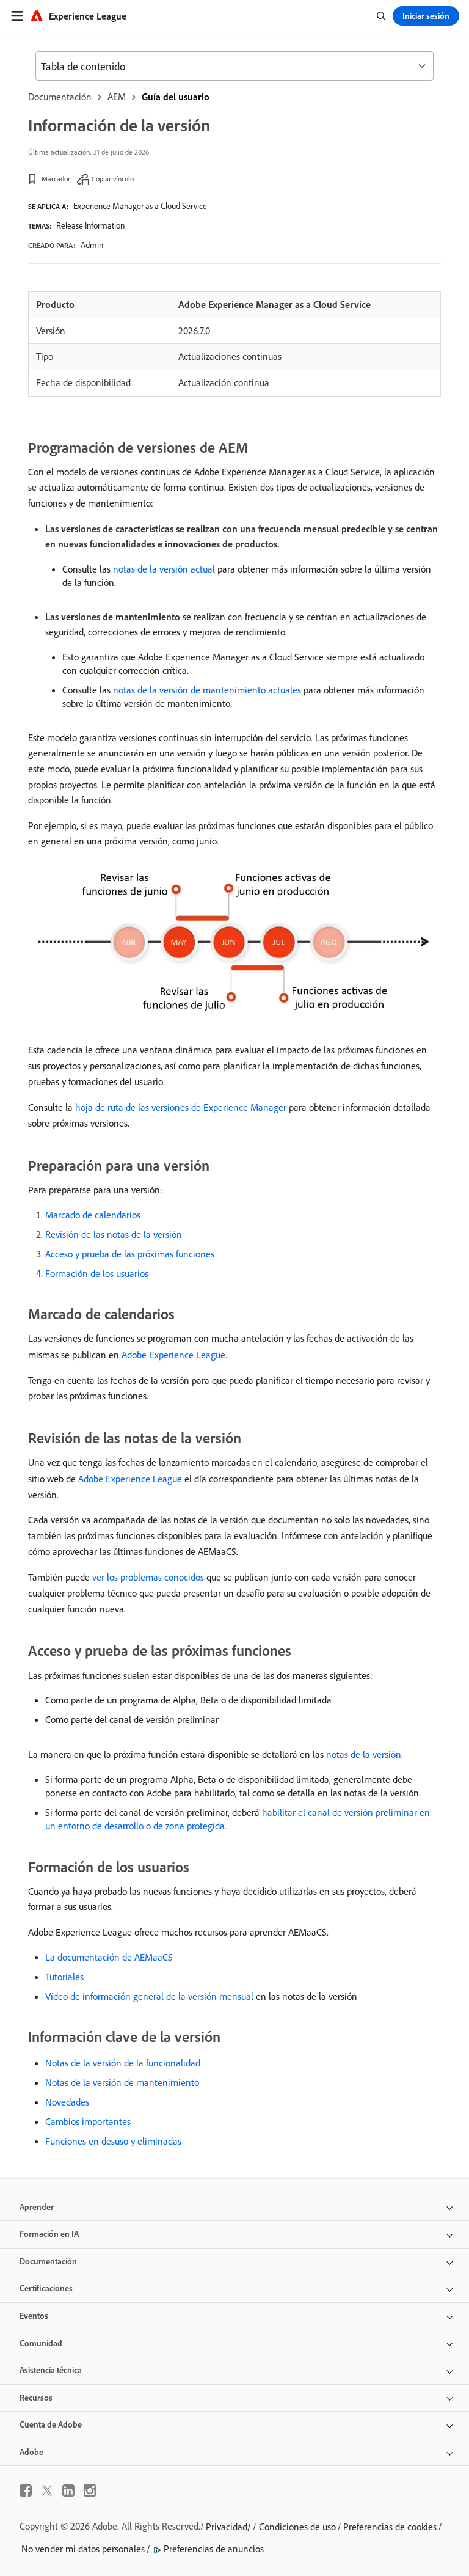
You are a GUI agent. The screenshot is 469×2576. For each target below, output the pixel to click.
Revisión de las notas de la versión (114, 1234)
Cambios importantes (88, 2121)
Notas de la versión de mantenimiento (122, 2082)
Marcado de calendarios (93, 1215)
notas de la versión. (365, 1754)
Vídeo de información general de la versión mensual (149, 1996)
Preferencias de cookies (390, 2527)
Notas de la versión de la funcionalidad (123, 2063)
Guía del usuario (176, 97)
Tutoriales (64, 1977)
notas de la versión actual (164, 569)
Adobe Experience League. (174, 1355)
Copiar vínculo (113, 179)
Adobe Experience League (130, 1479)
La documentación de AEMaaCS (109, 1957)
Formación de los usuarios (97, 1273)
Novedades (67, 2102)
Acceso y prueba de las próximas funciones (130, 1254)
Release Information (90, 225)
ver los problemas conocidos (148, 1577)
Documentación (60, 97)
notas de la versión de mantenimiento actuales (207, 690)
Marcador (56, 179)
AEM (117, 97)
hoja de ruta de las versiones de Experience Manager (181, 1107)
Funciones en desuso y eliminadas (113, 2141)
